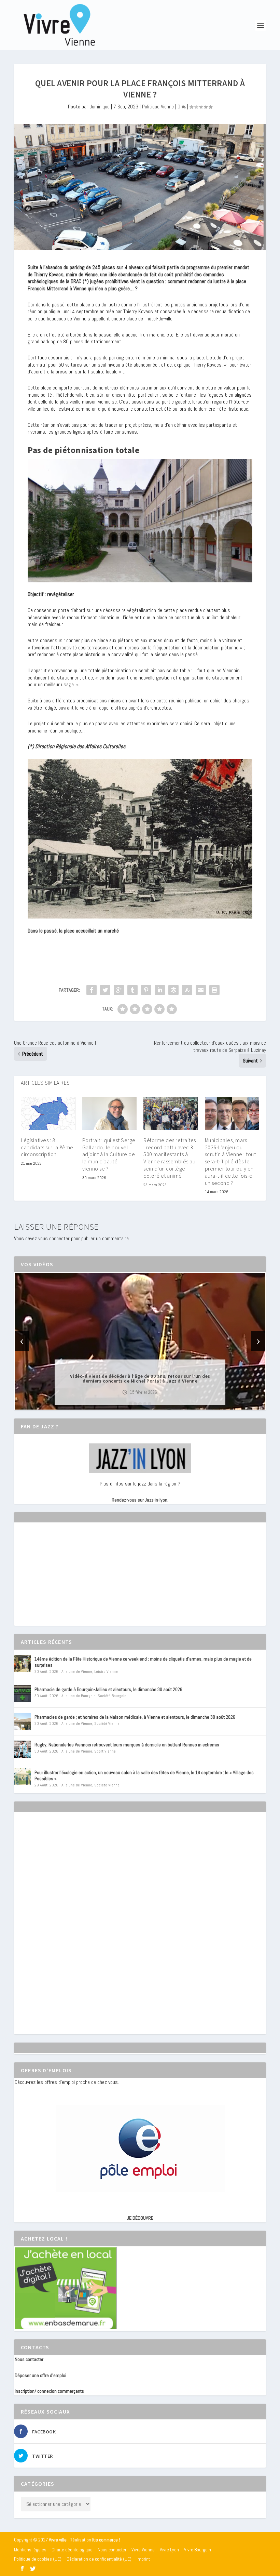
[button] (130, 1404)
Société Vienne (107, 1723)
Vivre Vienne (143, 2550)
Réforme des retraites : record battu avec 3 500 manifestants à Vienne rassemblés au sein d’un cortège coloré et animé (170, 1158)
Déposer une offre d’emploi (40, 2375)
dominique (100, 107)
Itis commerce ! (106, 2540)
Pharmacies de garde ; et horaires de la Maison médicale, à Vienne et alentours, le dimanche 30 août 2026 (135, 1717)
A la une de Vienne (77, 1672)
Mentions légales (30, 2550)
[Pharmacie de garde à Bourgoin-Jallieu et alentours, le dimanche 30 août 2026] (23, 1694)
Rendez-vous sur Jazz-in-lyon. (140, 1500)
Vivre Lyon (169, 2550)
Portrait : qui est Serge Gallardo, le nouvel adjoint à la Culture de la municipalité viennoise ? (109, 1154)
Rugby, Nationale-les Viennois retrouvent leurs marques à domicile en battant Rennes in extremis (127, 1745)
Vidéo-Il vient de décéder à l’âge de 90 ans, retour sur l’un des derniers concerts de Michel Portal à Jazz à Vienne (140, 1378)
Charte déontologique (72, 2550)
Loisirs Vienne (106, 1672)
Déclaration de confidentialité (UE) (99, 2559)
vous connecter (54, 1238)
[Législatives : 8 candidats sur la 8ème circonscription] (48, 1113)
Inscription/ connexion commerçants (49, 2391)
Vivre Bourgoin (198, 2550)
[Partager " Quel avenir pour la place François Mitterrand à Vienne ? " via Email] (201, 990)
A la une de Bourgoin (79, 1696)
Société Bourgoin (112, 1696)
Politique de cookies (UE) (38, 2559)
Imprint (143, 2559)
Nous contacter (29, 2359)
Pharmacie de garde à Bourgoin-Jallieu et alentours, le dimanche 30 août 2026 (108, 1689)
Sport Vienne (105, 1751)
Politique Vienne (158, 107)
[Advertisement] (66, 1580)
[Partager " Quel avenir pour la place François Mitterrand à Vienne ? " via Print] (214, 990)
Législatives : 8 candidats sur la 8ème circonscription (47, 1147)
